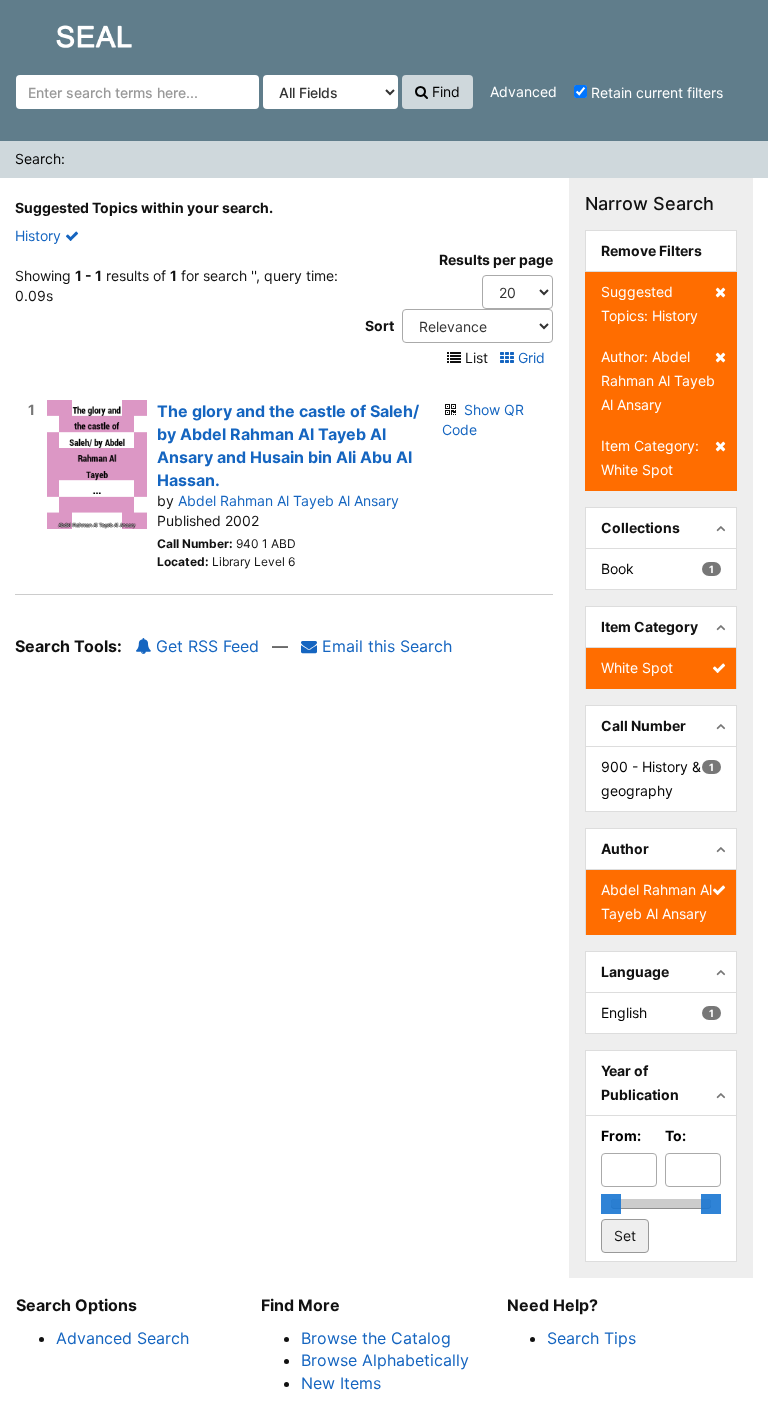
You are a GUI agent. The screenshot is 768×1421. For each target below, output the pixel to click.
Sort (379, 325)
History (40, 235)
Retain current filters (655, 92)
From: (621, 1135)
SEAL (56, 31)
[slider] (611, 1204)
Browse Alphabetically (385, 1360)
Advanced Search (122, 1338)
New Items (341, 1383)
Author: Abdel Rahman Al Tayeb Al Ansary (658, 380)
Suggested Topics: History (649, 303)
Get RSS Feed (205, 646)
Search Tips (591, 1338)
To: (675, 1135)
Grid (531, 357)
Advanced (523, 91)
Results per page (496, 259)
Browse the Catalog (376, 1338)
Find (444, 91)
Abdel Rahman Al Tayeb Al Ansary (288, 500)
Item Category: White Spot (650, 457)
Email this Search (384, 646)
